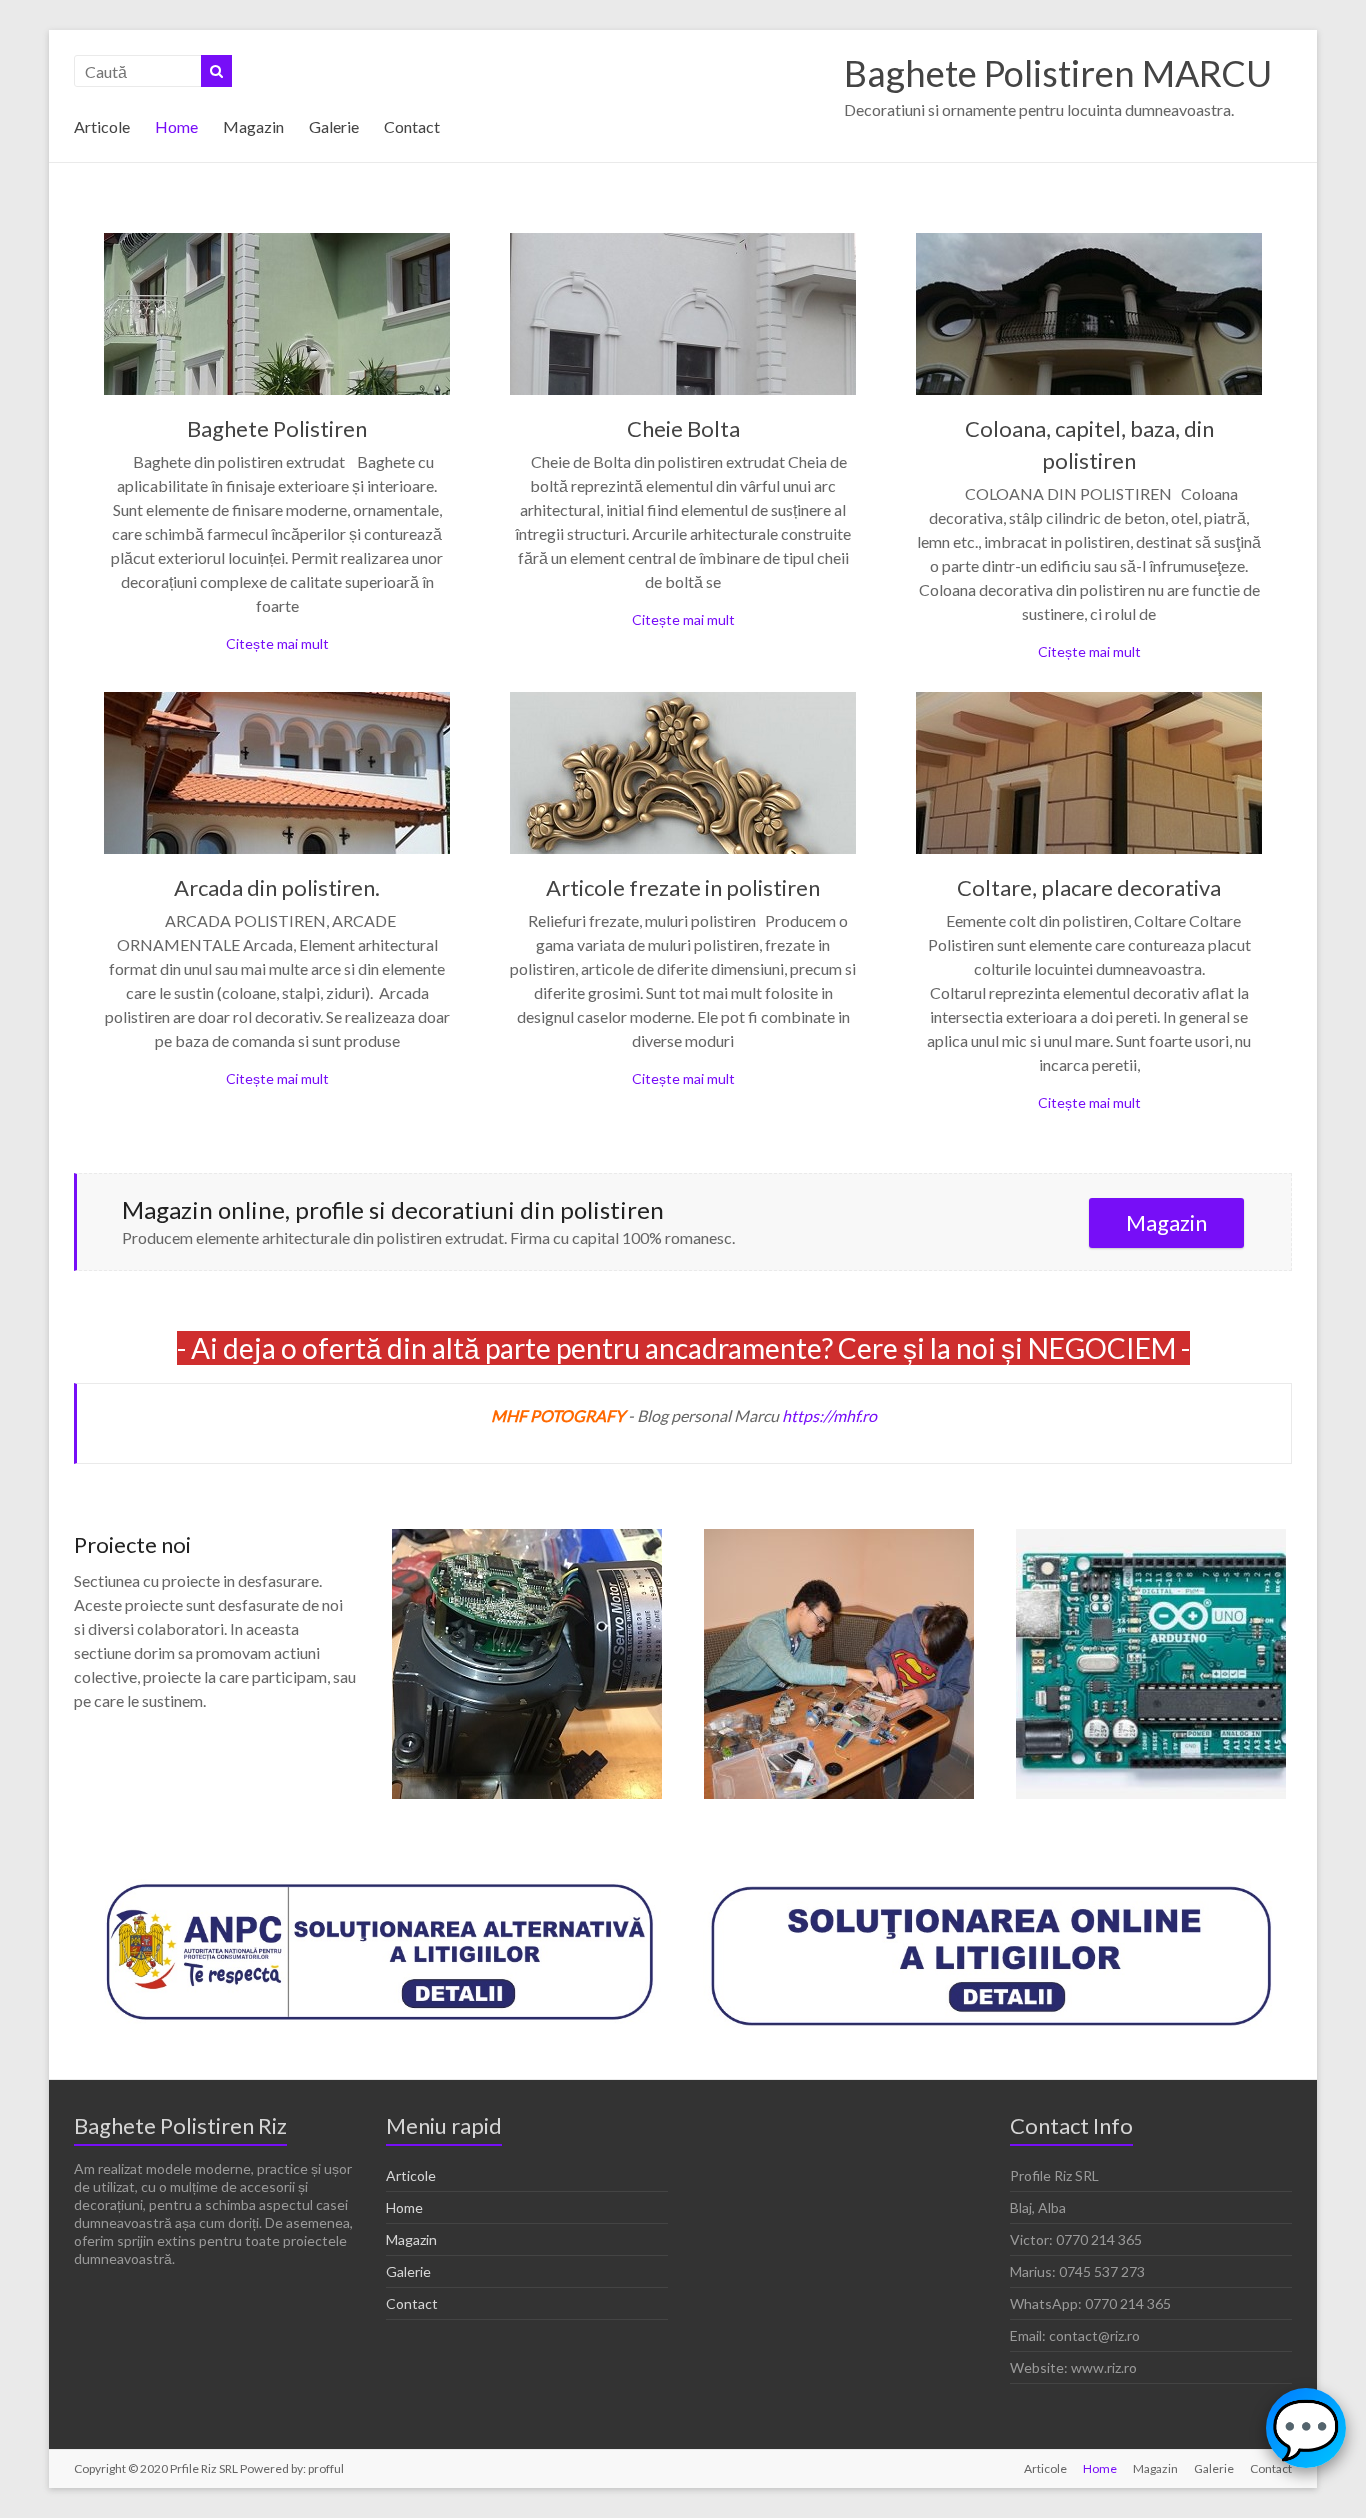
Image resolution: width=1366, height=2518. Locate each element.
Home (176, 126)
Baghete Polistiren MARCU (1058, 73)
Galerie (334, 126)
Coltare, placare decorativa (1089, 887)
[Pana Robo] (527, 1538)
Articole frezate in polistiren (683, 887)
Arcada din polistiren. (277, 887)
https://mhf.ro (829, 1415)
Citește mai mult (277, 643)
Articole (102, 126)
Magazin (253, 126)
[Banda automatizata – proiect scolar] (839, 1538)
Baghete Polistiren (277, 428)
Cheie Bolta (683, 428)
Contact (412, 126)
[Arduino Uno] (1151, 1538)
